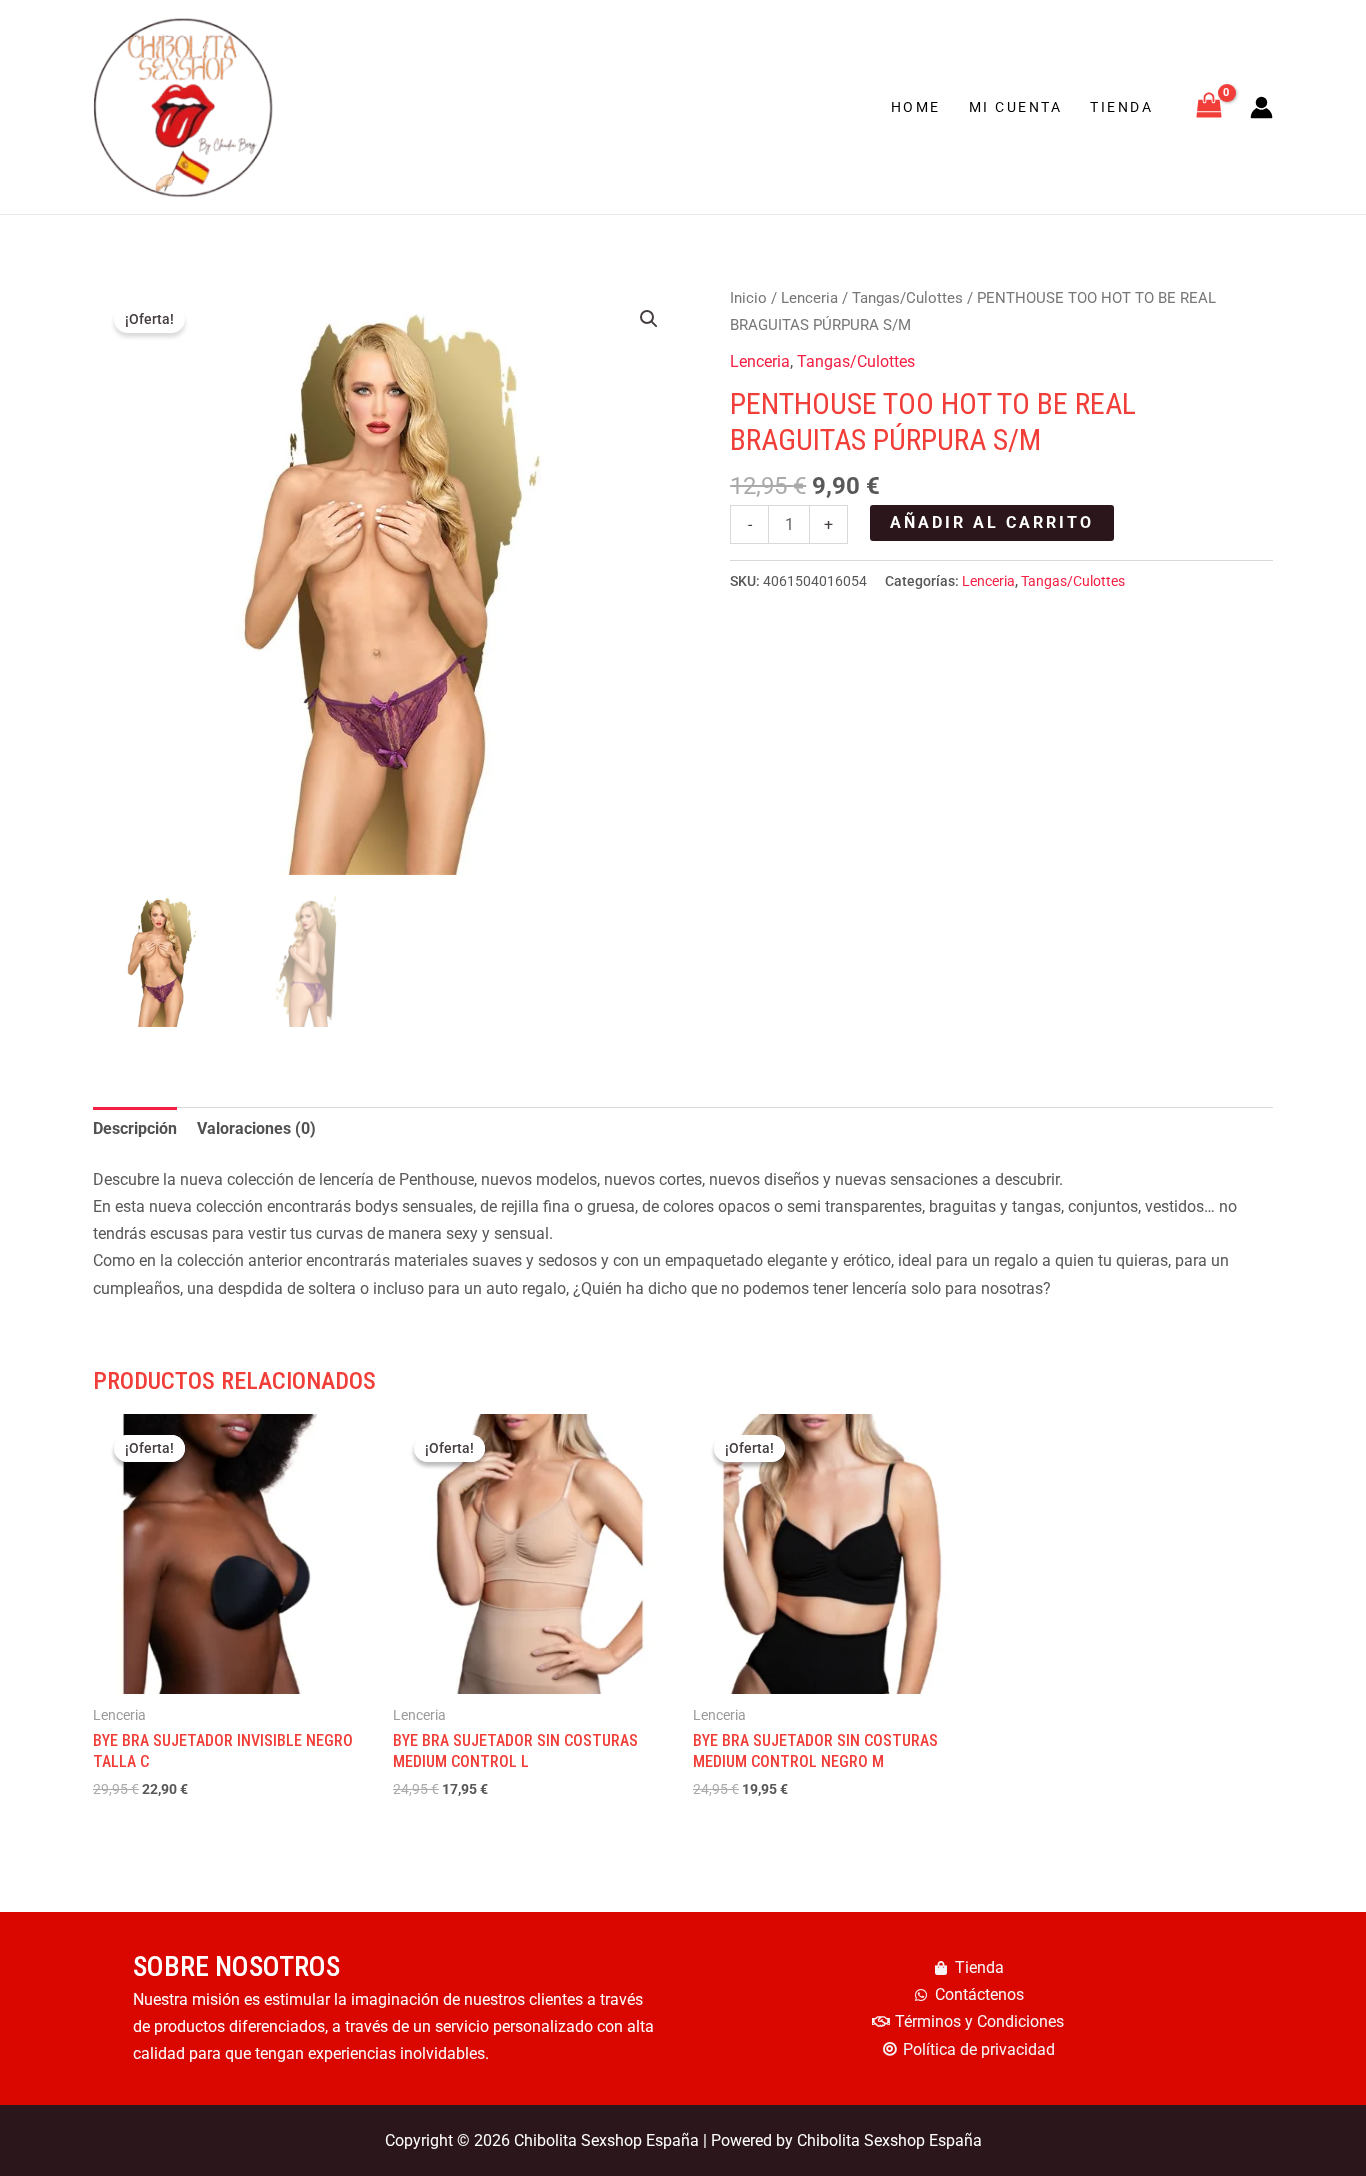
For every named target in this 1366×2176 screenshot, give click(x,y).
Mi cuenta (1016, 107)
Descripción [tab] (135, 1128)
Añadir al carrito (992, 522)
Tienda (1121, 107)
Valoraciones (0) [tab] (256, 1128)
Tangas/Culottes (907, 298)
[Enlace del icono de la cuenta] (1261, 107)
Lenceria (809, 298)
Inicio (748, 298)
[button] (649, 319)
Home (916, 107)
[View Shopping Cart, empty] (1208, 107)
